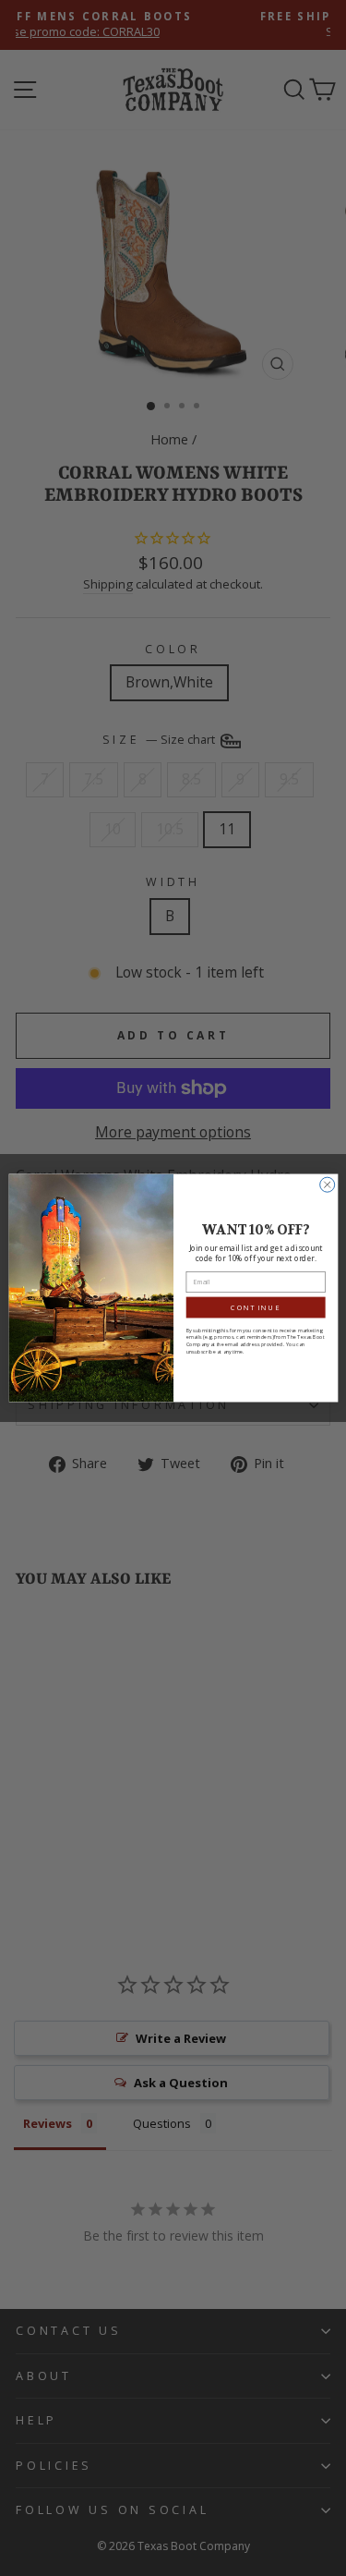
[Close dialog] (327, 1185)
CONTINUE (256, 1307)
